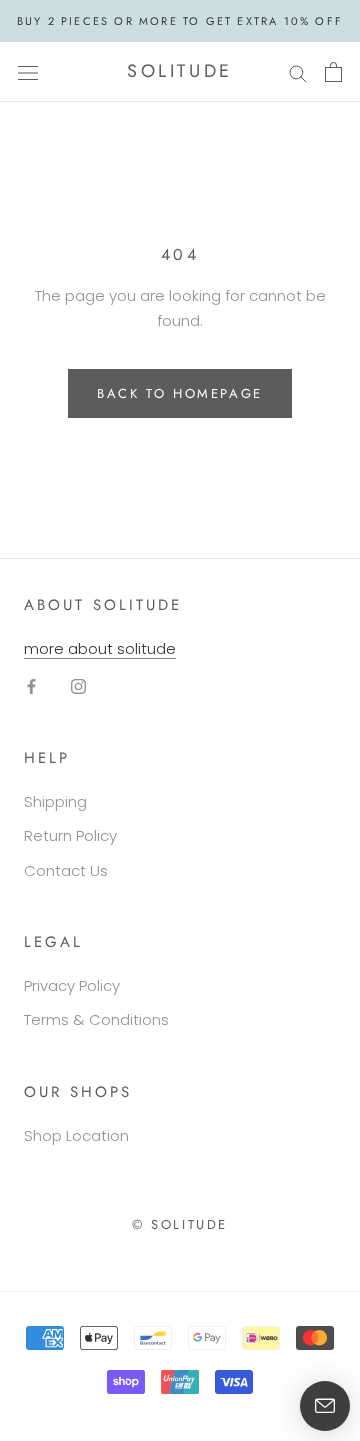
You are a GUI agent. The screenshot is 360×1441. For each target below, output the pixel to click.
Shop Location (76, 1135)
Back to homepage (180, 393)
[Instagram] (78, 685)
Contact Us (66, 870)
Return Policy (70, 835)
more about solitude (100, 648)
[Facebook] (31, 685)
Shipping (55, 801)
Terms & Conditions (96, 1019)
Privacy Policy (72, 985)
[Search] (298, 71)
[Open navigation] (28, 72)
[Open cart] (333, 72)
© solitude (180, 1224)
